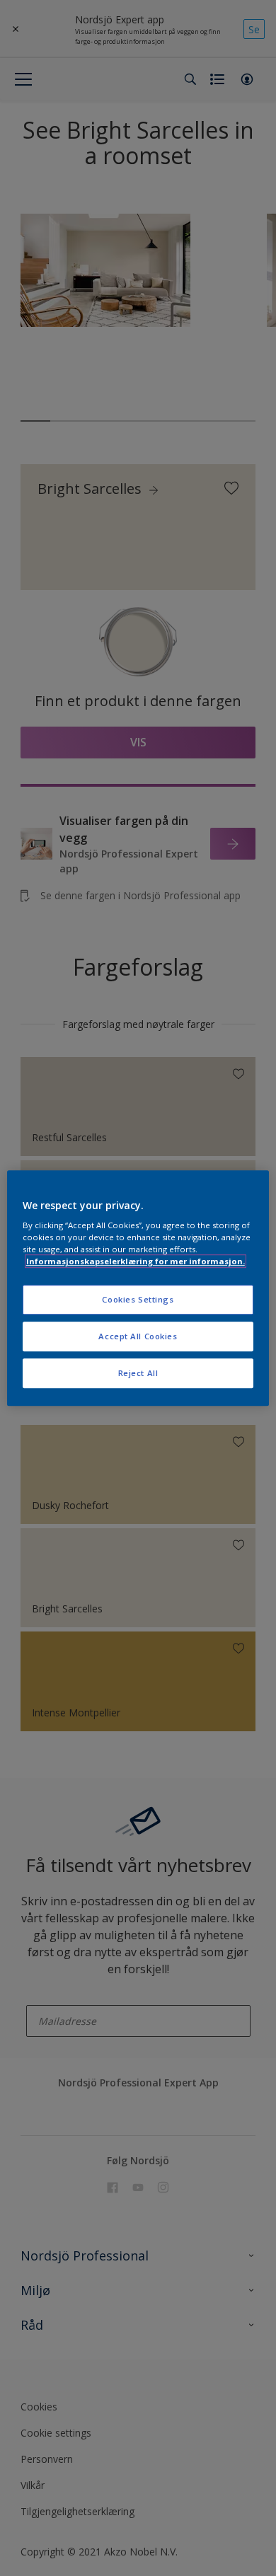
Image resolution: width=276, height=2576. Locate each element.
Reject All (138, 1373)
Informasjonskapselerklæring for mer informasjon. (136, 1261)
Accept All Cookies (138, 1336)
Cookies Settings (138, 1300)
